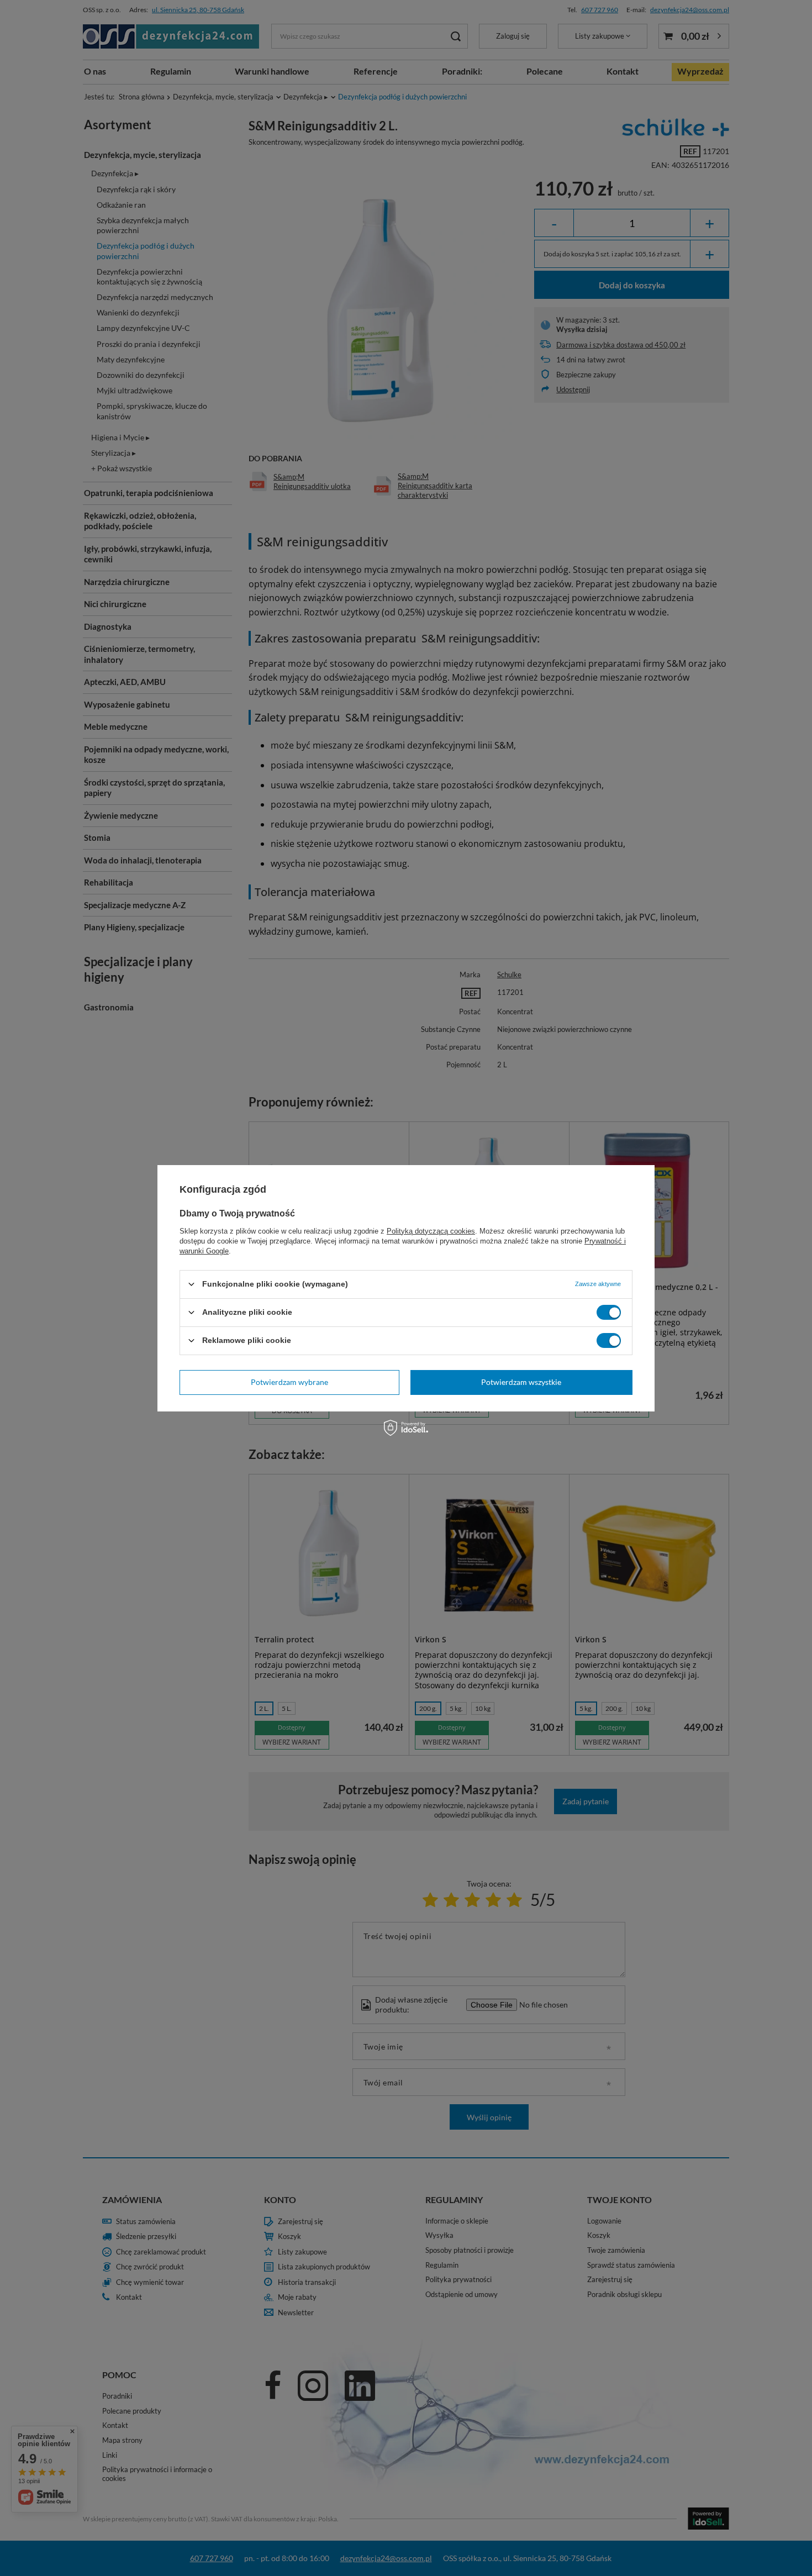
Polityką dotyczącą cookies (431, 1231)
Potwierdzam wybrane (289, 1382)
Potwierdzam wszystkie (521, 1382)
